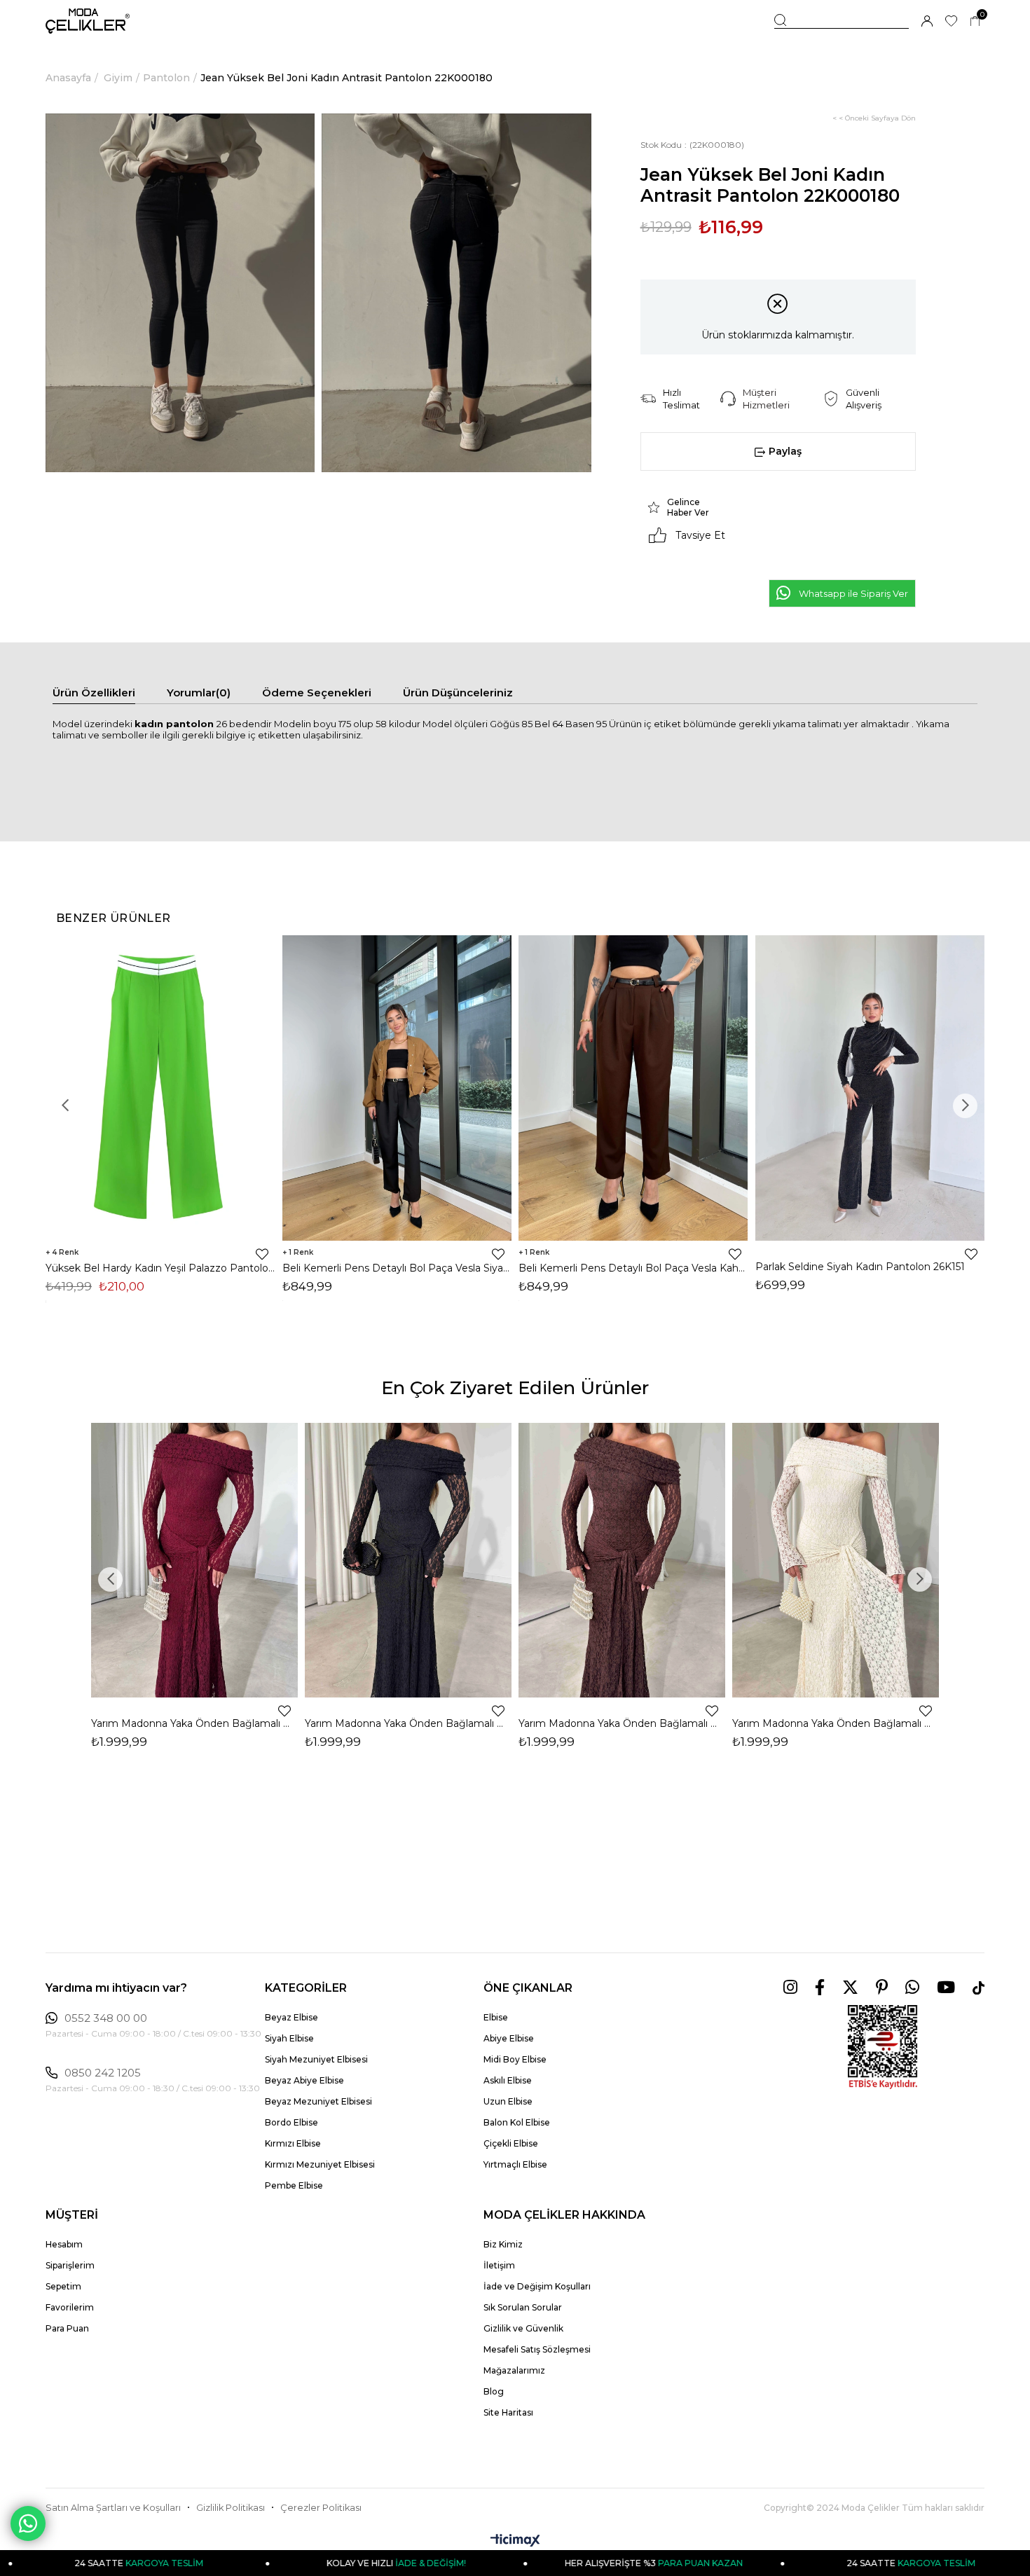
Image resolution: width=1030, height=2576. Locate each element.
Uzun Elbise (508, 2101)
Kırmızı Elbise (293, 2143)
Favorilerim (70, 2307)
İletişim (499, 2265)
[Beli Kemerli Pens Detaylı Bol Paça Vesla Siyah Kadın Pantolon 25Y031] (397, 1088)
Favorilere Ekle (262, 1254)
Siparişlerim (70, 2265)
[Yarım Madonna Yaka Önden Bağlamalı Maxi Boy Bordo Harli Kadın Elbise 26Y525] (194, 1560)
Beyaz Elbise (291, 2017)
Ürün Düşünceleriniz (458, 693)
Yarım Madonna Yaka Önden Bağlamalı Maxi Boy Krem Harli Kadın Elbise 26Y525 (836, 1723)
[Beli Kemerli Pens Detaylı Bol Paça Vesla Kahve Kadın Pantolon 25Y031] (633, 1088)
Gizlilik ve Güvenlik (523, 2328)
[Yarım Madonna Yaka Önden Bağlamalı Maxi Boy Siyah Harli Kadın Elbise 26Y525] (408, 1560)
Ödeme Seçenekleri (317, 693)
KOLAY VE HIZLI (297, 2563)
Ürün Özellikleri (94, 693)
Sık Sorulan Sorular (523, 2307)
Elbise (496, 2017)
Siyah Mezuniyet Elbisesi (316, 2059)
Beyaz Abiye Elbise (304, 2080)
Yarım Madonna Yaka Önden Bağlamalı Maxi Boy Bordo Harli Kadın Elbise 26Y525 (194, 1723)
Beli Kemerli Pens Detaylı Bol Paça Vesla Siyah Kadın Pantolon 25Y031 (397, 1268)
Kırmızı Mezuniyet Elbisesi (320, 2164)
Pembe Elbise (294, 2185)
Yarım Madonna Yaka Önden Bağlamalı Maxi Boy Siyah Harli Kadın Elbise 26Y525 (408, 1723)
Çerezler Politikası (321, 2508)
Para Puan (67, 2328)
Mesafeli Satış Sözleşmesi (537, 2349)
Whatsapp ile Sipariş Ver (853, 593)
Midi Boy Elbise (515, 2059)
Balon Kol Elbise (517, 2122)
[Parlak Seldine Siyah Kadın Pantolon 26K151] (870, 1088)
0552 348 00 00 (106, 2018)
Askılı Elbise (508, 2080)
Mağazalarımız (514, 2370)
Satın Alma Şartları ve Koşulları (113, 2508)
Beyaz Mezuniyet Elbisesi (318, 2101)
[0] (975, 21)
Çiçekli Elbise (511, 2143)
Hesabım (64, 2244)
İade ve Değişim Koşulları (537, 2286)
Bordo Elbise (291, 2122)
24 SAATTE (812, 2563)
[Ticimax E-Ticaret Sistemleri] (515, 2541)
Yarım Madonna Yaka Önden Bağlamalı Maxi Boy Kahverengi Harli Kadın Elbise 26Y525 (622, 1723)
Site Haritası (508, 2412)
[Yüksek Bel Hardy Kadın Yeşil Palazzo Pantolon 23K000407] (160, 1088)
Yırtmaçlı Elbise (515, 2164)
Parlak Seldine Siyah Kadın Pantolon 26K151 (860, 1267)
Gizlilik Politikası (231, 2508)
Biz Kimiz (503, 2244)
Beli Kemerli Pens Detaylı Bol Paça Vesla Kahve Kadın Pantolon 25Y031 (633, 1268)
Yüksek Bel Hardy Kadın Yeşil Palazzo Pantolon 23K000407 (160, 1268)
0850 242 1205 (103, 2073)
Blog (494, 2391)
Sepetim (63, 2286)
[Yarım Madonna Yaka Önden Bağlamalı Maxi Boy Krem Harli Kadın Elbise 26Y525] (836, 1560)
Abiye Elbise (509, 2038)
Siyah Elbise (289, 2038)
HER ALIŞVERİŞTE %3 (555, 2563)
